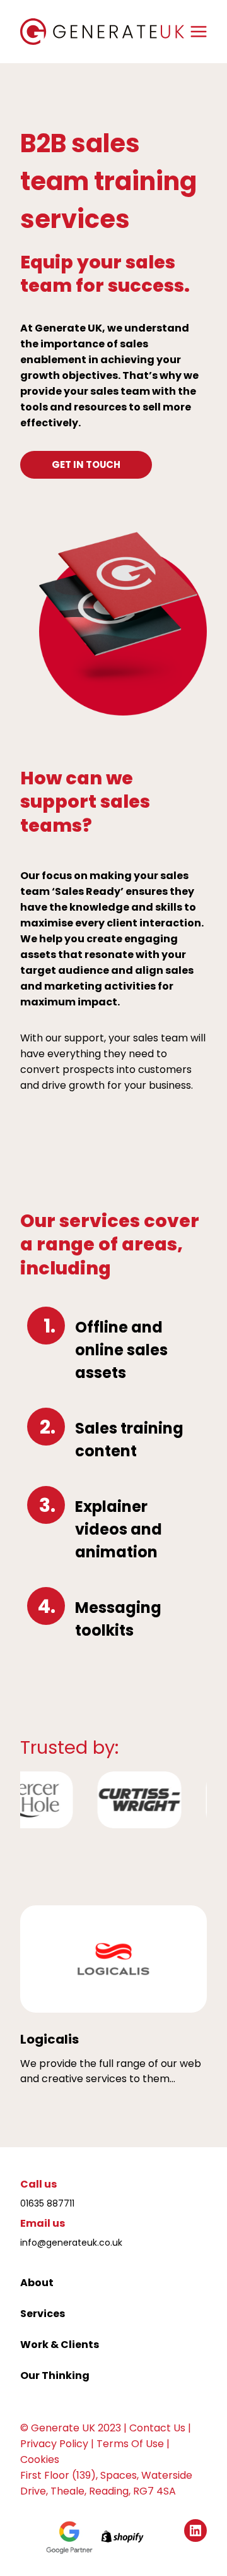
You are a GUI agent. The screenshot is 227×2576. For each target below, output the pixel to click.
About (37, 2283)
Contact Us (157, 2428)
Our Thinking (55, 2375)
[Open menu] (199, 31)
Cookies (40, 2459)
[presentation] (113, 1959)
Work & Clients (60, 2345)
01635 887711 (47, 2203)
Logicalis (49, 2039)
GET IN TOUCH (86, 464)
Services (43, 2314)
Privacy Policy (54, 2444)
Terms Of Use (130, 2444)
